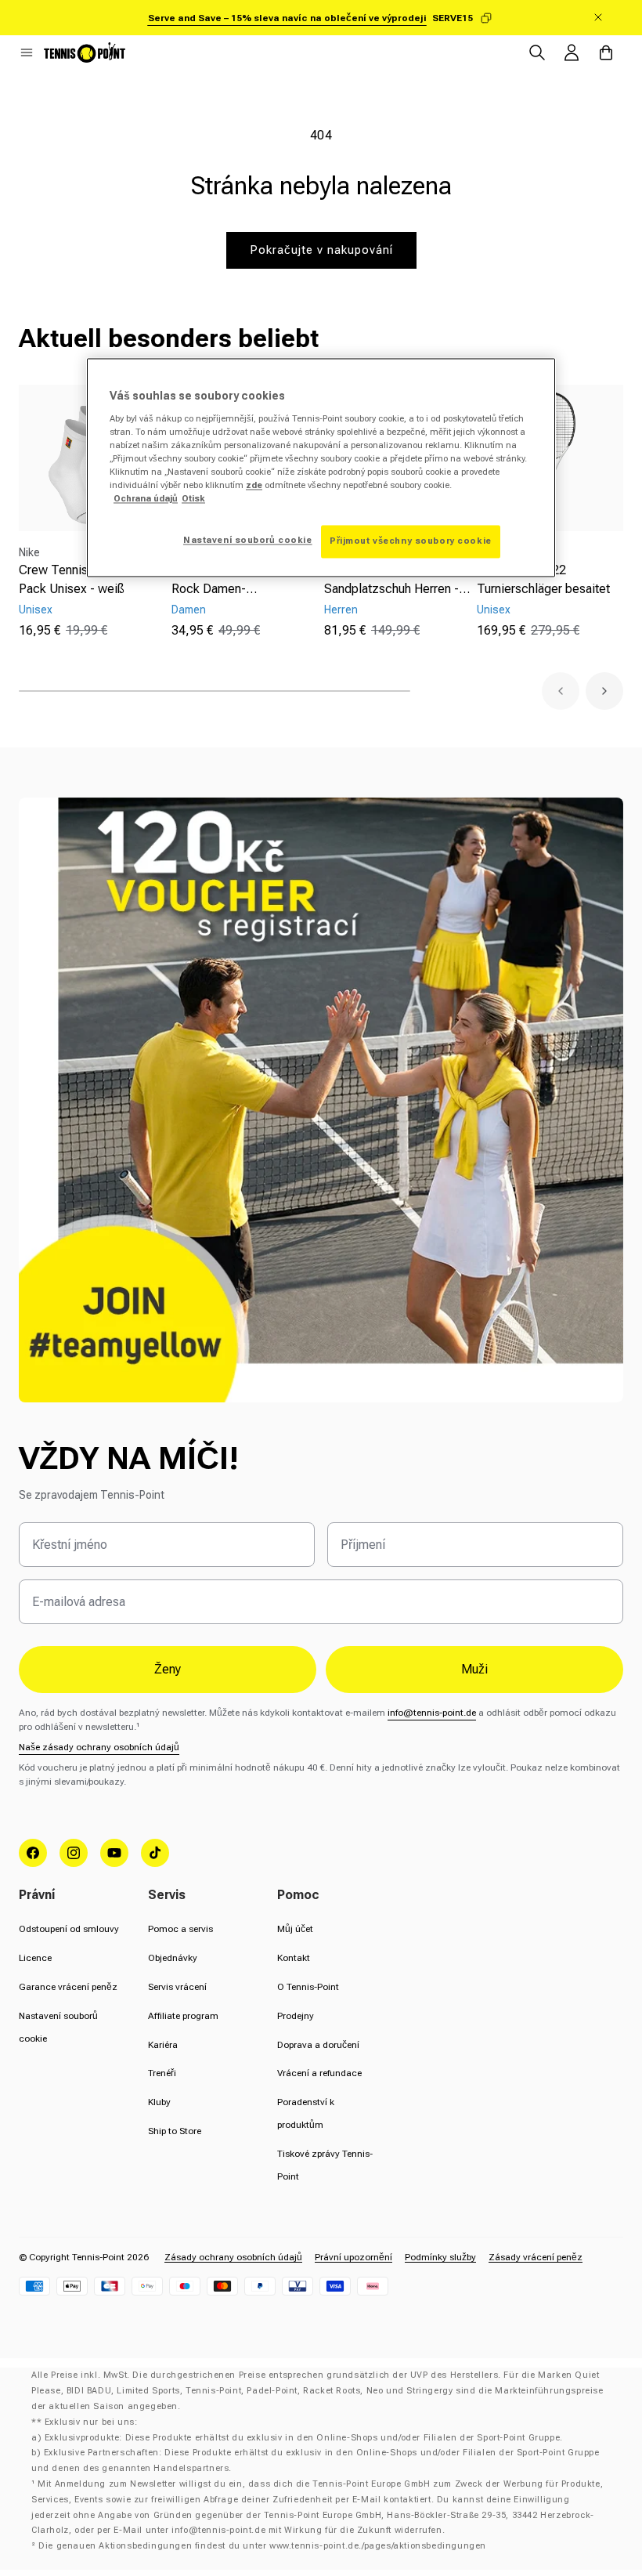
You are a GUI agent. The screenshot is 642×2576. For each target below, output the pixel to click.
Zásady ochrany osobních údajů (233, 2257)
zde (254, 486)
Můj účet (295, 1929)
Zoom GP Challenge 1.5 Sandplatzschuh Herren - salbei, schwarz (391, 581)
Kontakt (294, 1958)
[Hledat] (537, 52)
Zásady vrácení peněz (536, 2257)
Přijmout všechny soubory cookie (411, 541)
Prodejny (296, 2016)
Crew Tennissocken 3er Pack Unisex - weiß (84, 579)
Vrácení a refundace (319, 2073)
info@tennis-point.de (432, 1713)
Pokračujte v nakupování (321, 250)
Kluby (159, 2102)
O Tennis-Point (308, 1987)
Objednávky (173, 1958)
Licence (35, 1958)
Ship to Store (175, 2131)
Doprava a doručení (318, 2045)
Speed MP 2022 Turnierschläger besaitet (543, 579)
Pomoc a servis (180, 1929)
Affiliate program (183, 2016)
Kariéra (163, 2045)
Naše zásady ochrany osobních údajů (99, 1747)
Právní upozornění (353, 2257)
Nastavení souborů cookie (248, 541)
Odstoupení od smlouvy (69, 1929)
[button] (27, 52)
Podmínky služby (440, 2257)
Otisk (193, 499)
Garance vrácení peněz (68, 1987)
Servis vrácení (177, 1987)
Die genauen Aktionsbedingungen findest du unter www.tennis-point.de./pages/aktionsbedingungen (262, 2546)
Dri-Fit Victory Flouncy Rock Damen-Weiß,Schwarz (232, 581)
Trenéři (162, 2073)
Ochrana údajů (146, 499)
